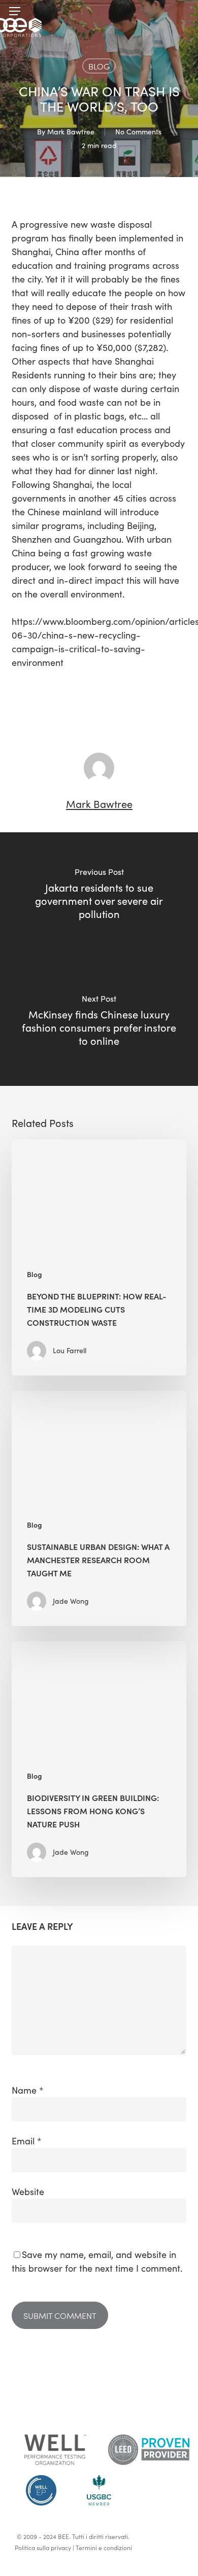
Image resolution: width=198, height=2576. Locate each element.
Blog (99, 66)
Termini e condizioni (104, 2548)
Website (28, 2192)
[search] (179, 11)
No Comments (138, 132)
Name (28, 2090)
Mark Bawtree (71, 132)
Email (27, 2141)
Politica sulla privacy (43, 2548)
